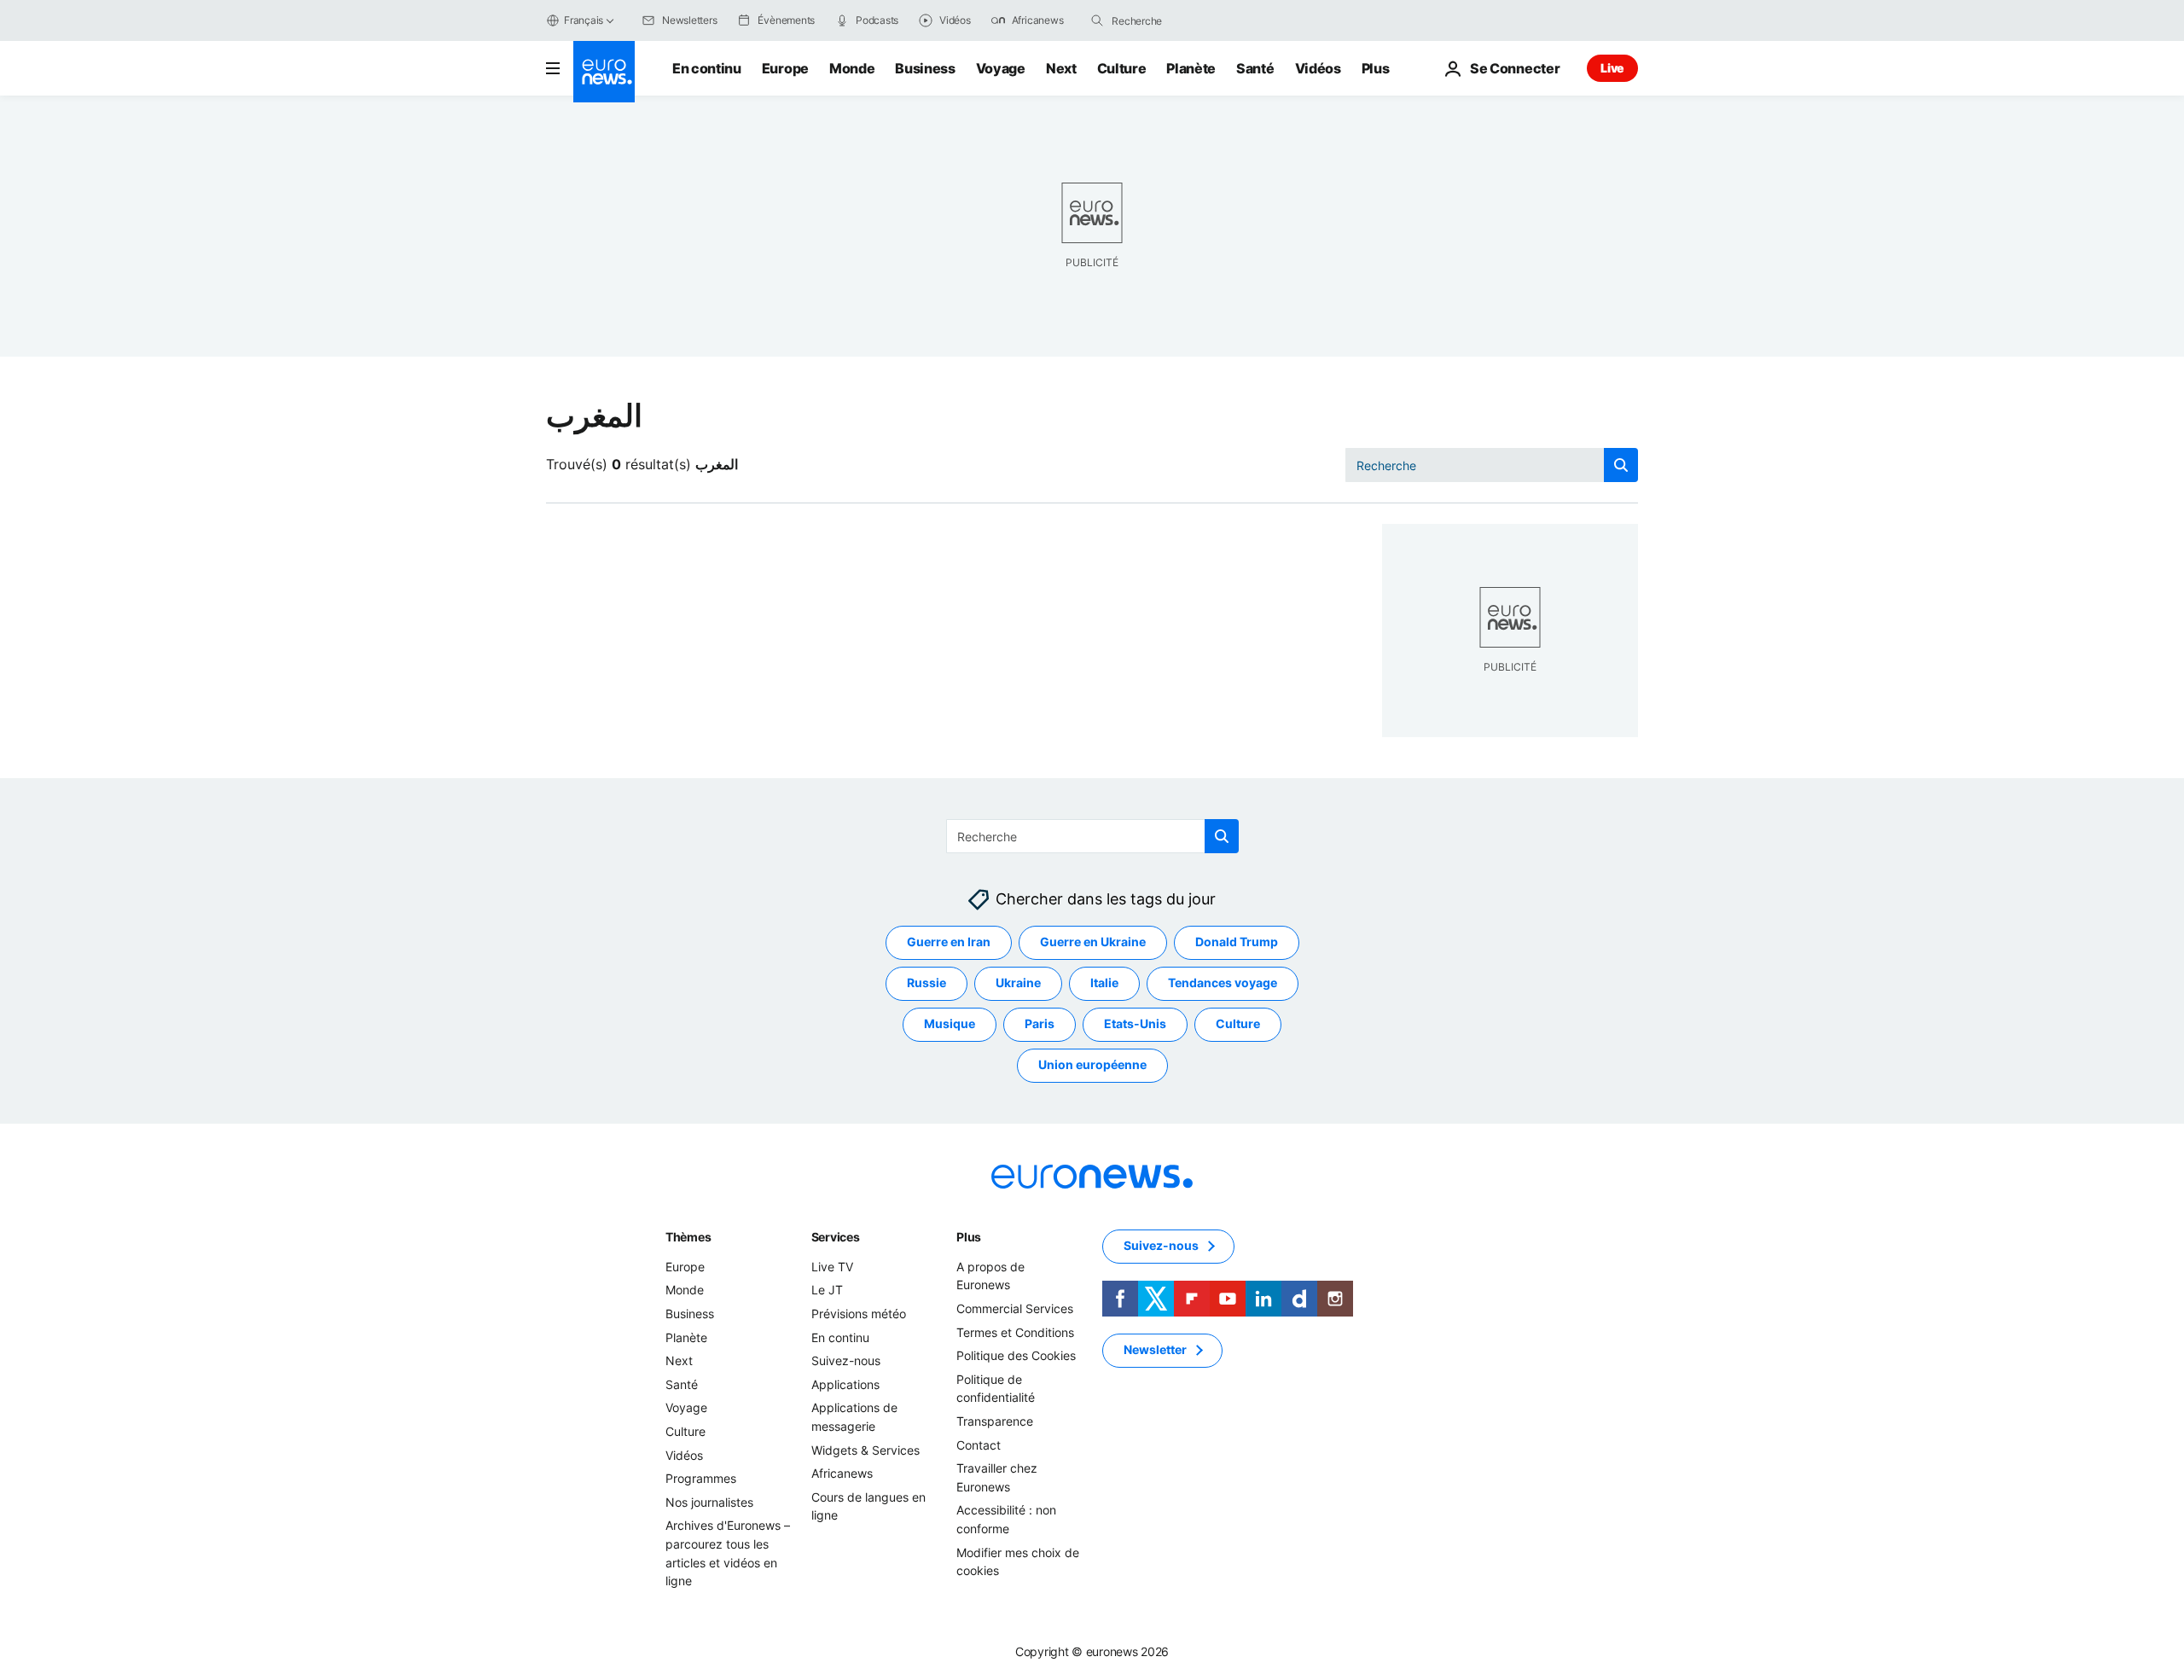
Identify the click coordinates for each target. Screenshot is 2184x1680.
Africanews (842, 1473)
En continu (707, 68)
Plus (969, 1237)
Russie (926, 983)
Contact (979, 1445)
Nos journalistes (709, 1502)
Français (584, 20)
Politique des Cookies (1016, 1355)
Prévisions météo (859, 1314)
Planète (1191, 68)
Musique (950, 1024)
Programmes (701, 1478)
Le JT (827, 1291)
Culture (1122, 68)
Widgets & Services (865, 1450)
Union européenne (1092, 1065)
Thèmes (688, 1237)
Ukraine (1018, 983)
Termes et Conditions (1015, 1332)
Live (1612, 68)
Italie (1104, 983)
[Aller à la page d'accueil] (604, 72)
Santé (1255, 68)
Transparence (995, 1421)
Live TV (832, 1267)
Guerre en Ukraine (1093, 942)
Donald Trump (1237, 942)
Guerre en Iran (949, 942)
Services (836, 1237)
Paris (1040, 1024)
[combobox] (1183, 20)
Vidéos (1318, 68)
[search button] (1097, 20)
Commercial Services (1015, 1308)
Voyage (1001, 68)
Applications (845, 1384)
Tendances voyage (1223, 983)
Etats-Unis (1135, 1024)
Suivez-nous (846, 1360)
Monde (852, 68)
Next (1061, 68)
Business (925, 68)
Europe (785, 68)
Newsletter (1155, 1350)
